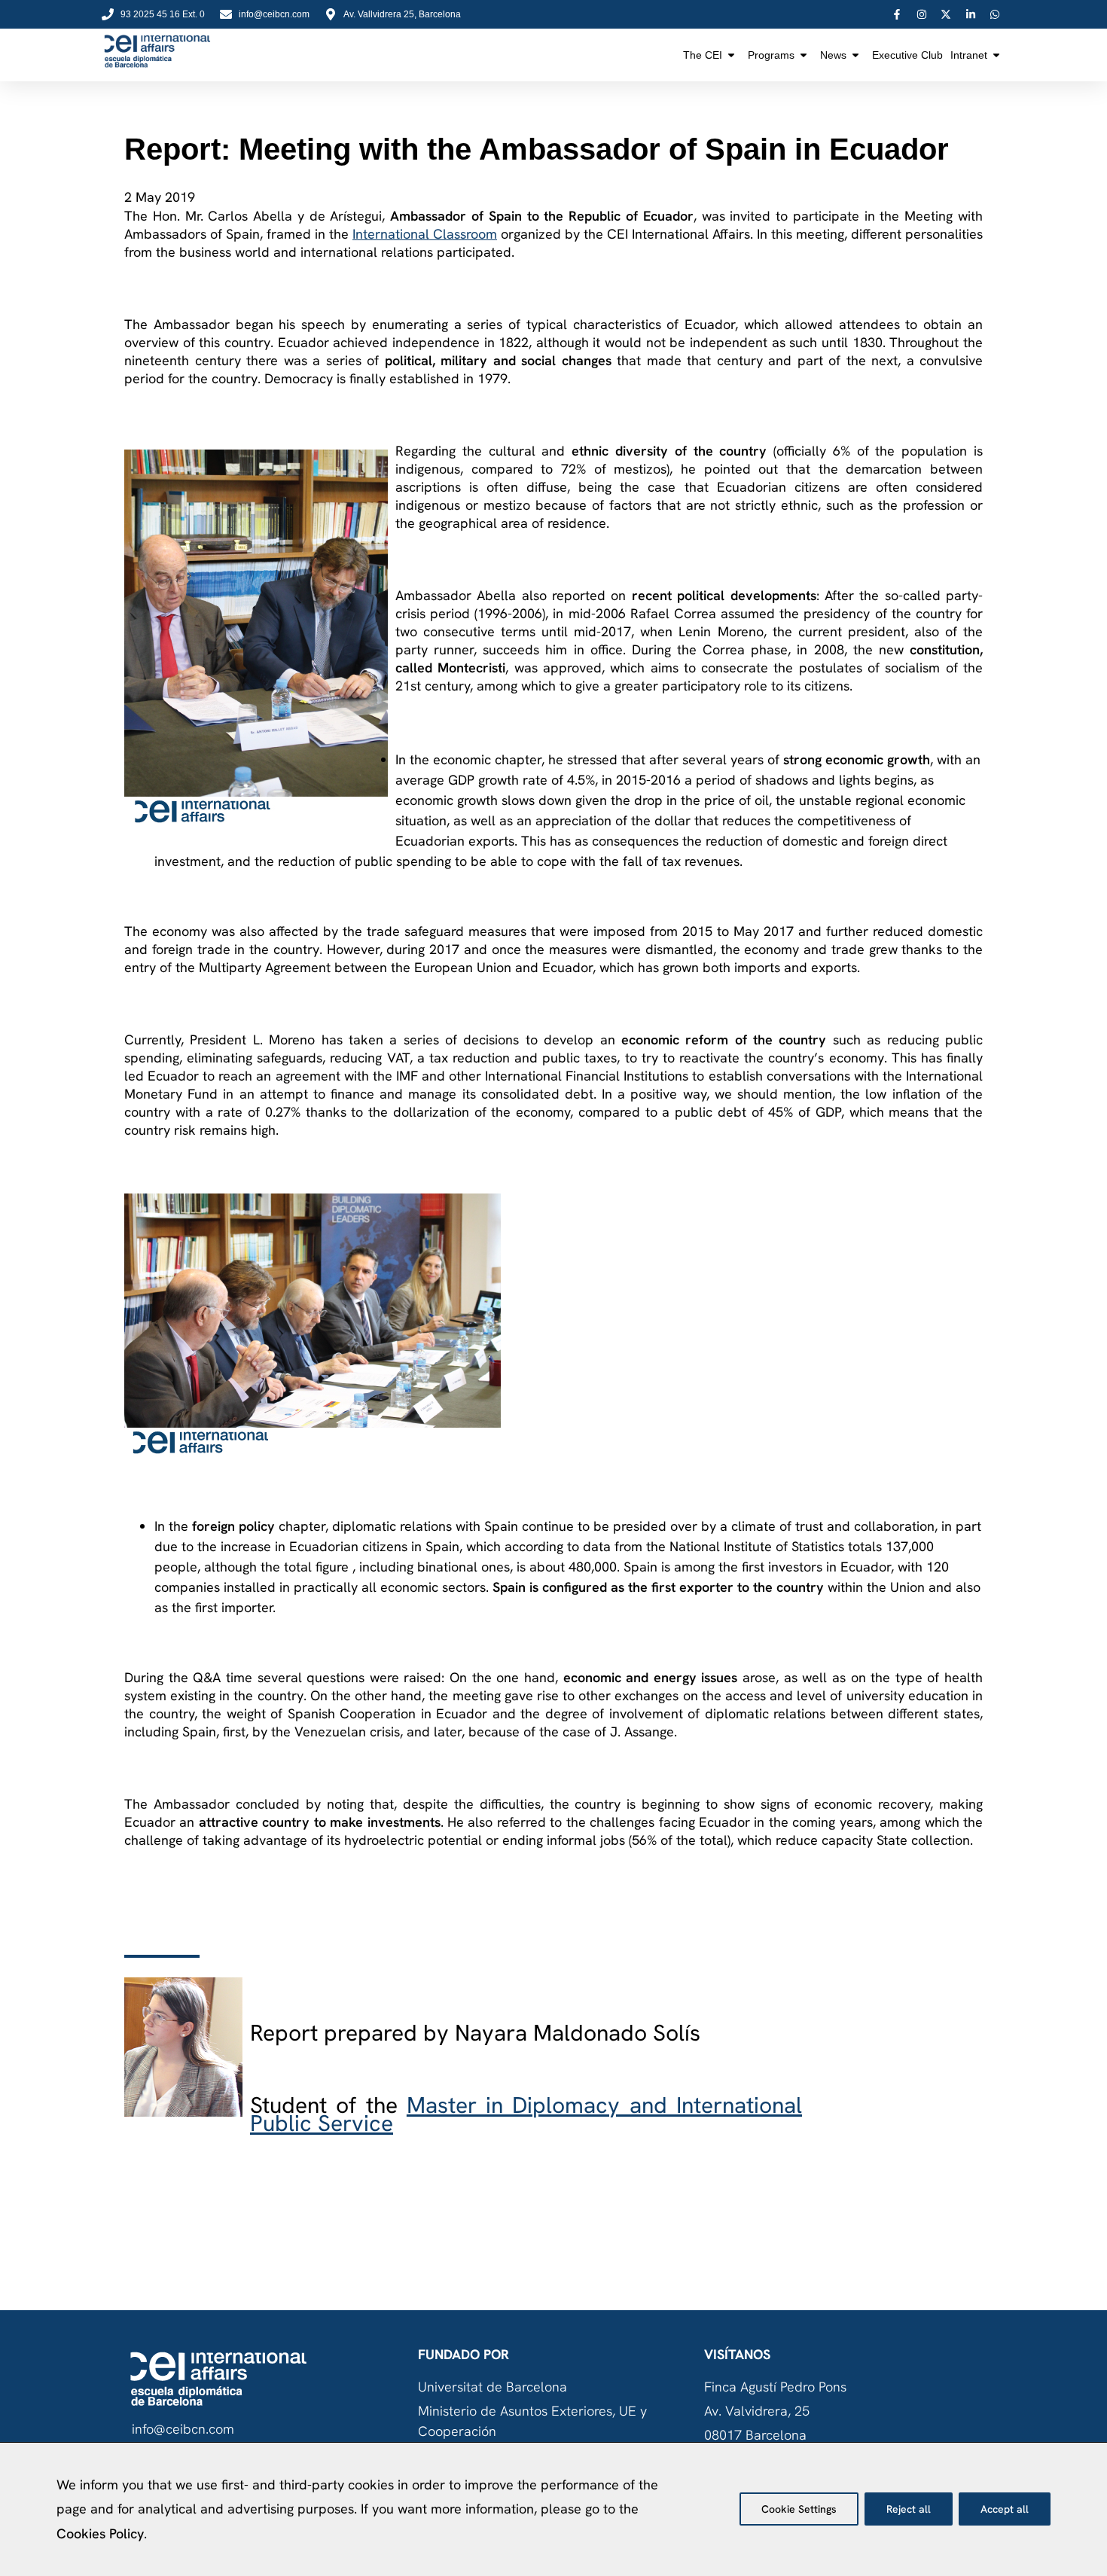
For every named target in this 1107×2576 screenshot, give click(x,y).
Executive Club (907, 55)
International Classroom (425, 234)
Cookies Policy (100, 2533)
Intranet (969, 55)
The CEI (703, 55)
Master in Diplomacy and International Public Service (526, 2114)
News (833, 55)
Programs (771, 55)
